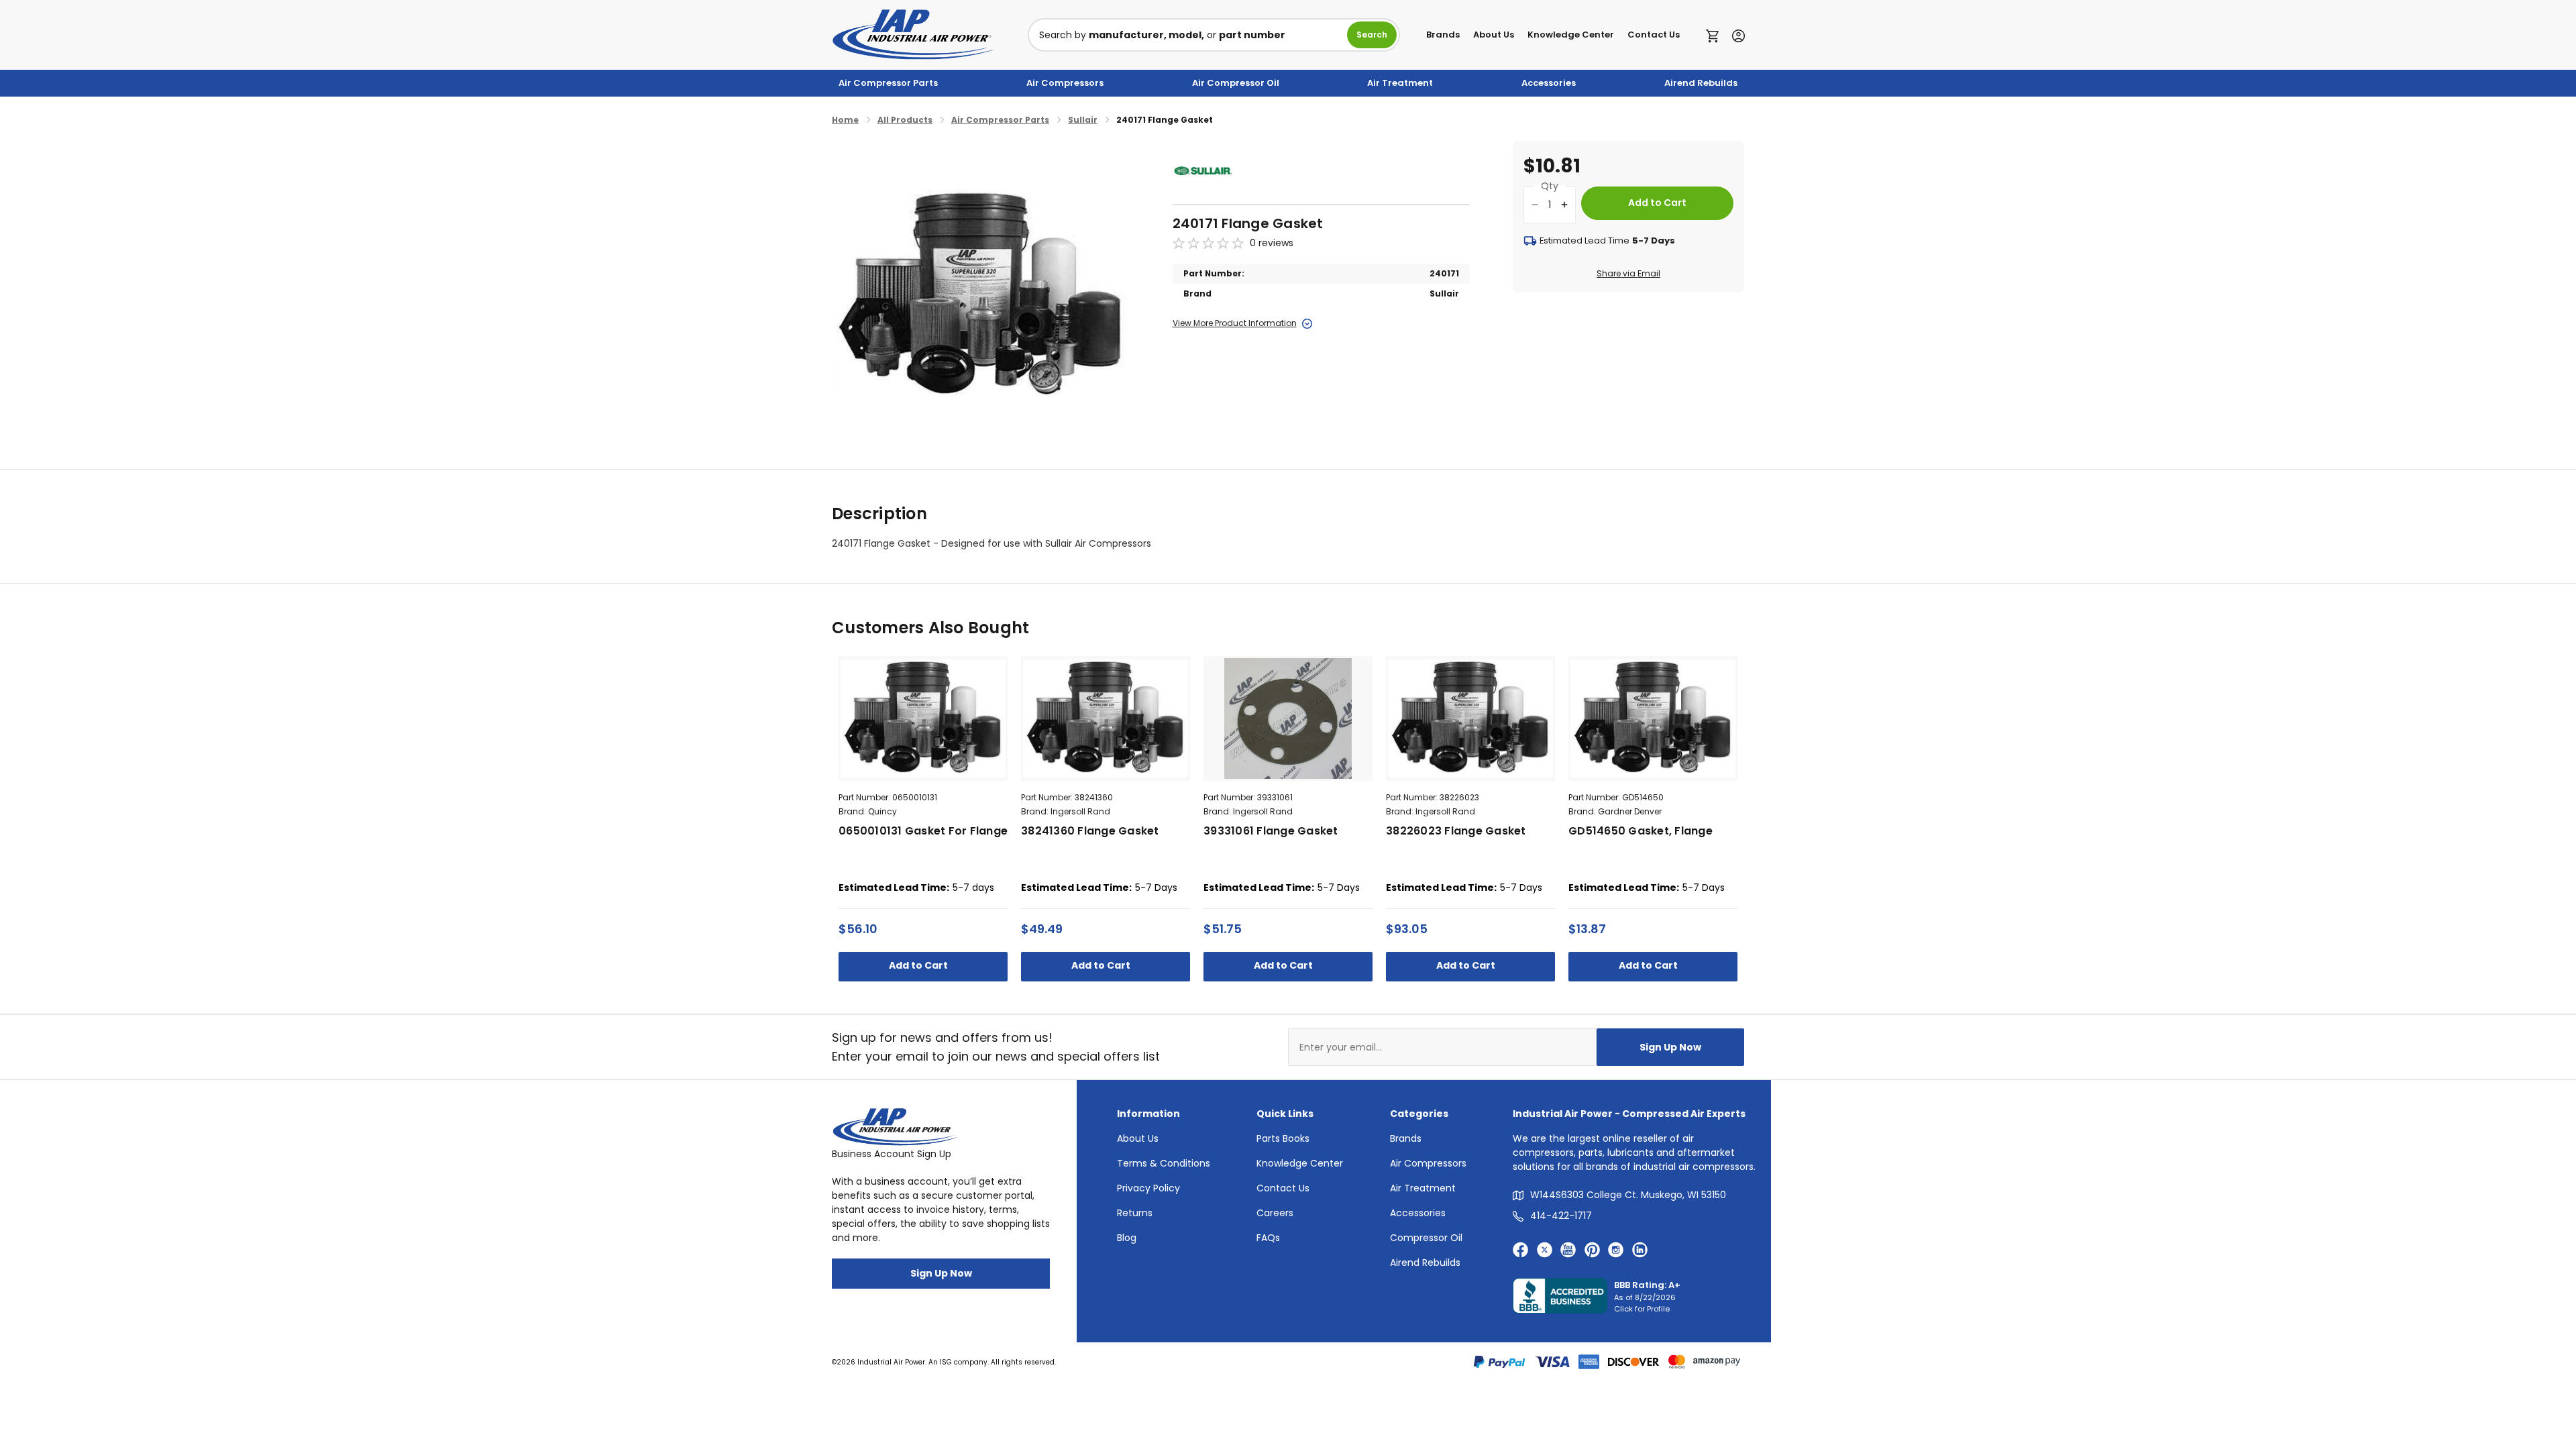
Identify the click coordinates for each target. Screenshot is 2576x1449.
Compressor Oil (1426, 1238)
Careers (1275, 1213)
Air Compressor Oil (1236, 83)
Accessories (1549, 83)
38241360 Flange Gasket (1090, 831)
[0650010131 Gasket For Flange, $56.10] (923, 718)
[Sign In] (1735, 35)
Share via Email (1628, 273)
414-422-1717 (1561, 1216)
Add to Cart (919, 965)
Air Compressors (1065, 83)
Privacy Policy (1148, 1188)
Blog (1127, 1238)
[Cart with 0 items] (1716, 35)
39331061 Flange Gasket (1271, 831)
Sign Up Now (1670, 1047)
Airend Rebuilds (1701, 83)
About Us (1494, 35)
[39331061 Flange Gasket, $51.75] (1288, 718)
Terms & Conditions (1164, 1163)
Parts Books (1283, 1138)
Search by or (1162, 35)
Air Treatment (1400, 83)
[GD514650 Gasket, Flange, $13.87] (1653, 718)
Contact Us (1654, 35)
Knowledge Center (1571, 35)
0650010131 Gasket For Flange (923, 831)
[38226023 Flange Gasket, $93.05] (1470, 718)
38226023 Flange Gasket (1456, 831)
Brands (1443, 35)
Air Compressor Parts (888, 83)
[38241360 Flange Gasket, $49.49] (1106, 718)
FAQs (1268, 1238)
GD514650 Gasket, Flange (1641, 831)
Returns (1135, 1213)
